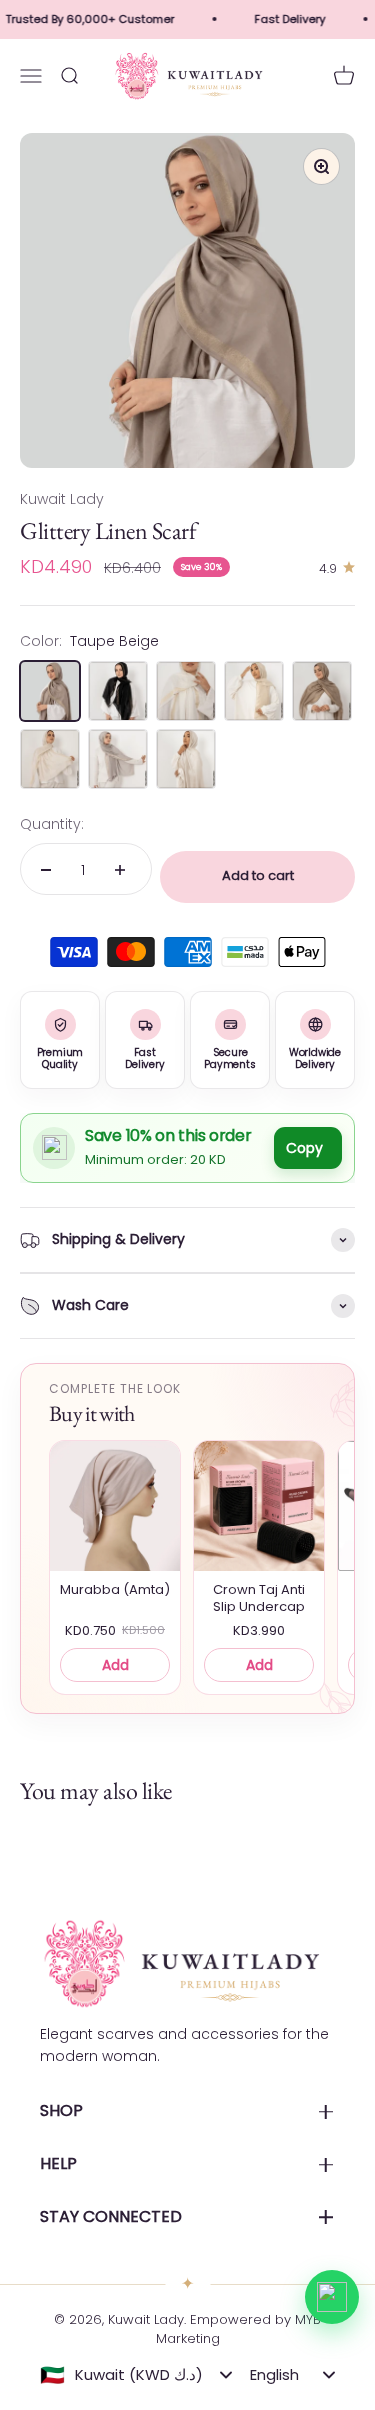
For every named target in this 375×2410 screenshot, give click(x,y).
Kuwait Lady (62, 499)
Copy (304, 1148)
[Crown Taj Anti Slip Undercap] (259, 1506)
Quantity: (52, 824)
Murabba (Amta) (115, 1590)
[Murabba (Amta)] (115, 1506)
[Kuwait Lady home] (180, 1963)
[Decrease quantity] (46, 870)
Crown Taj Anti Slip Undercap (259, 1598)
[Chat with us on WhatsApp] (332, 2297)
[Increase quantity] (120, 870)
